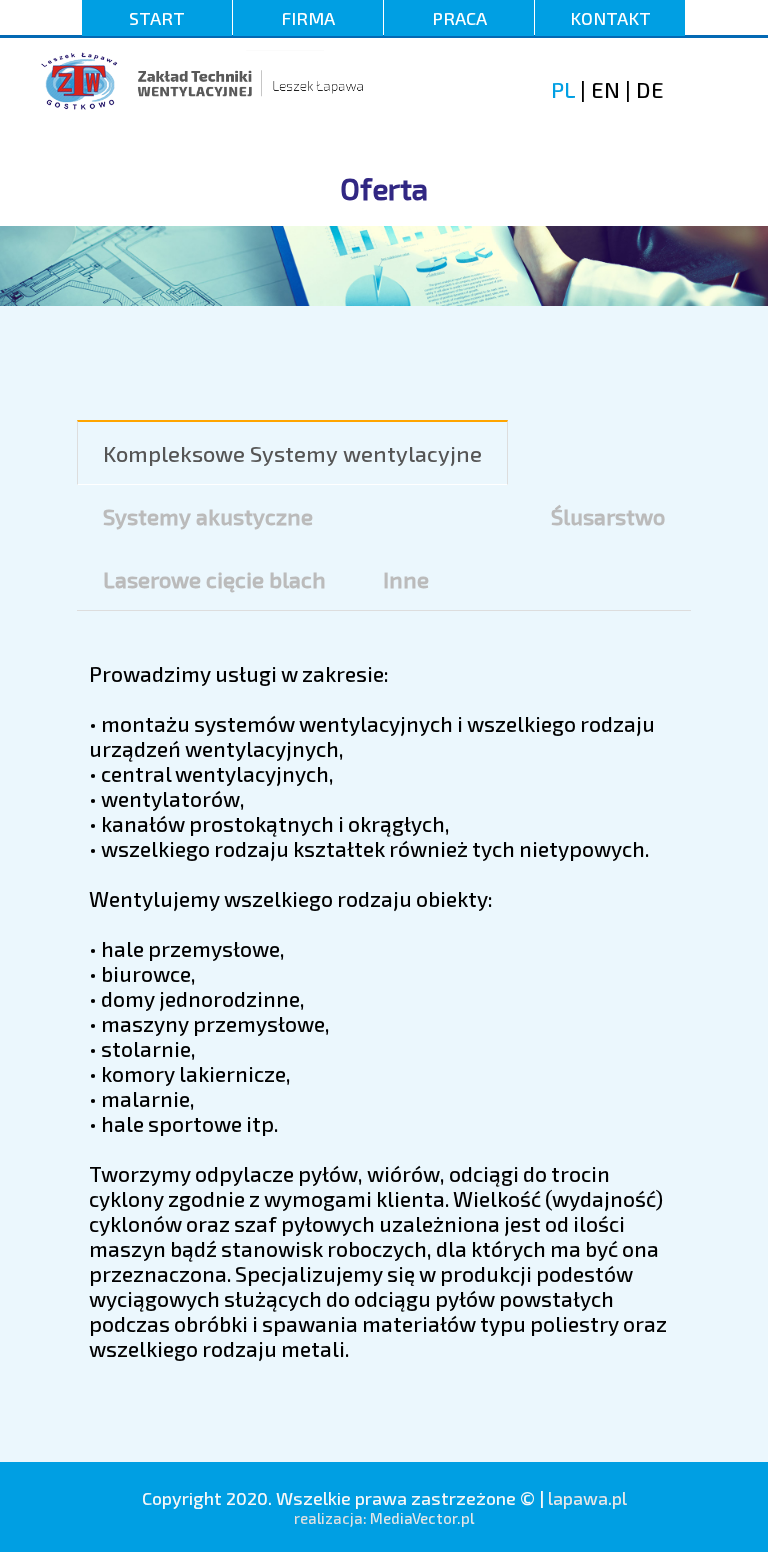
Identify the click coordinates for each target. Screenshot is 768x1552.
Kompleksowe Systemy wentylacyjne (292, 453)
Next (738, 228)
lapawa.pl (587, 1498)
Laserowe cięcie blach (214, 579)
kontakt (610, 18)
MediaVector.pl (422, 1518)
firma (308, 18)
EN (603, 89)
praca (459, 18)
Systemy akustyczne (208, 516)
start (157, 18)
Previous (30, 228)
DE (650, 89)
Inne (406, 579)
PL (563, 89)
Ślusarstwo (608, 516)
